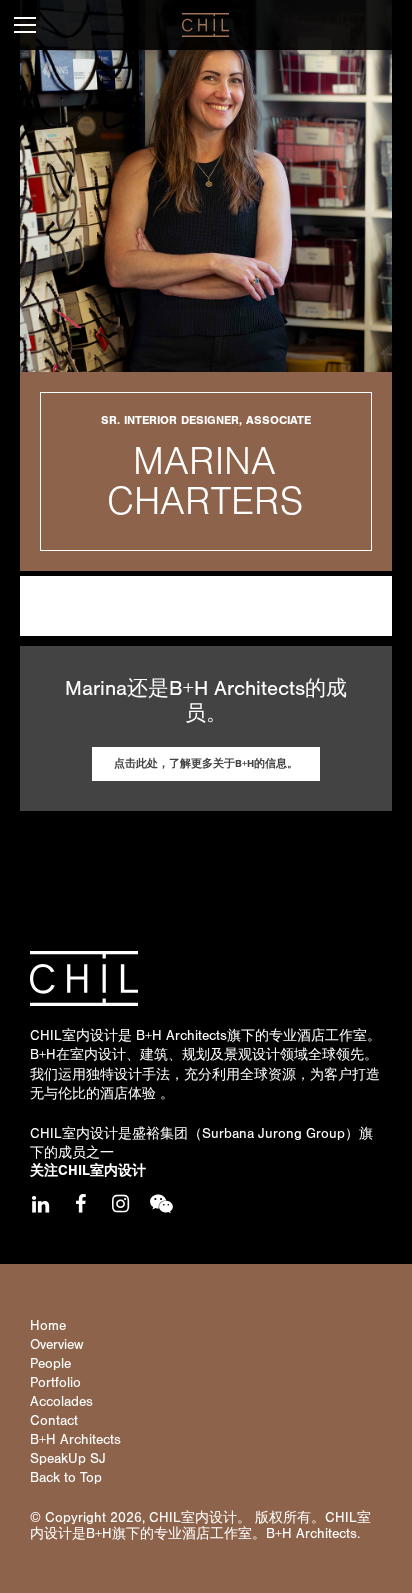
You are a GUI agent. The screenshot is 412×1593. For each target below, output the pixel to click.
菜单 (25, 25)
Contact (54, 1421)
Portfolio (55, 1383)
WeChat (160, 1204)
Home (48, 1326)
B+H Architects (181, 1035)
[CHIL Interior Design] (205, 25)
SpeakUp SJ (68, 1459)
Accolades (61, 1402)
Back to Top (66, 1478)
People (50, 1364)
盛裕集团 (160, 1133)
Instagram (120, 1204)
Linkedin (40, 1204)
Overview (56, 1345)
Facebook (80, 1204)
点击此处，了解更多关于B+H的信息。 (206, 763)
